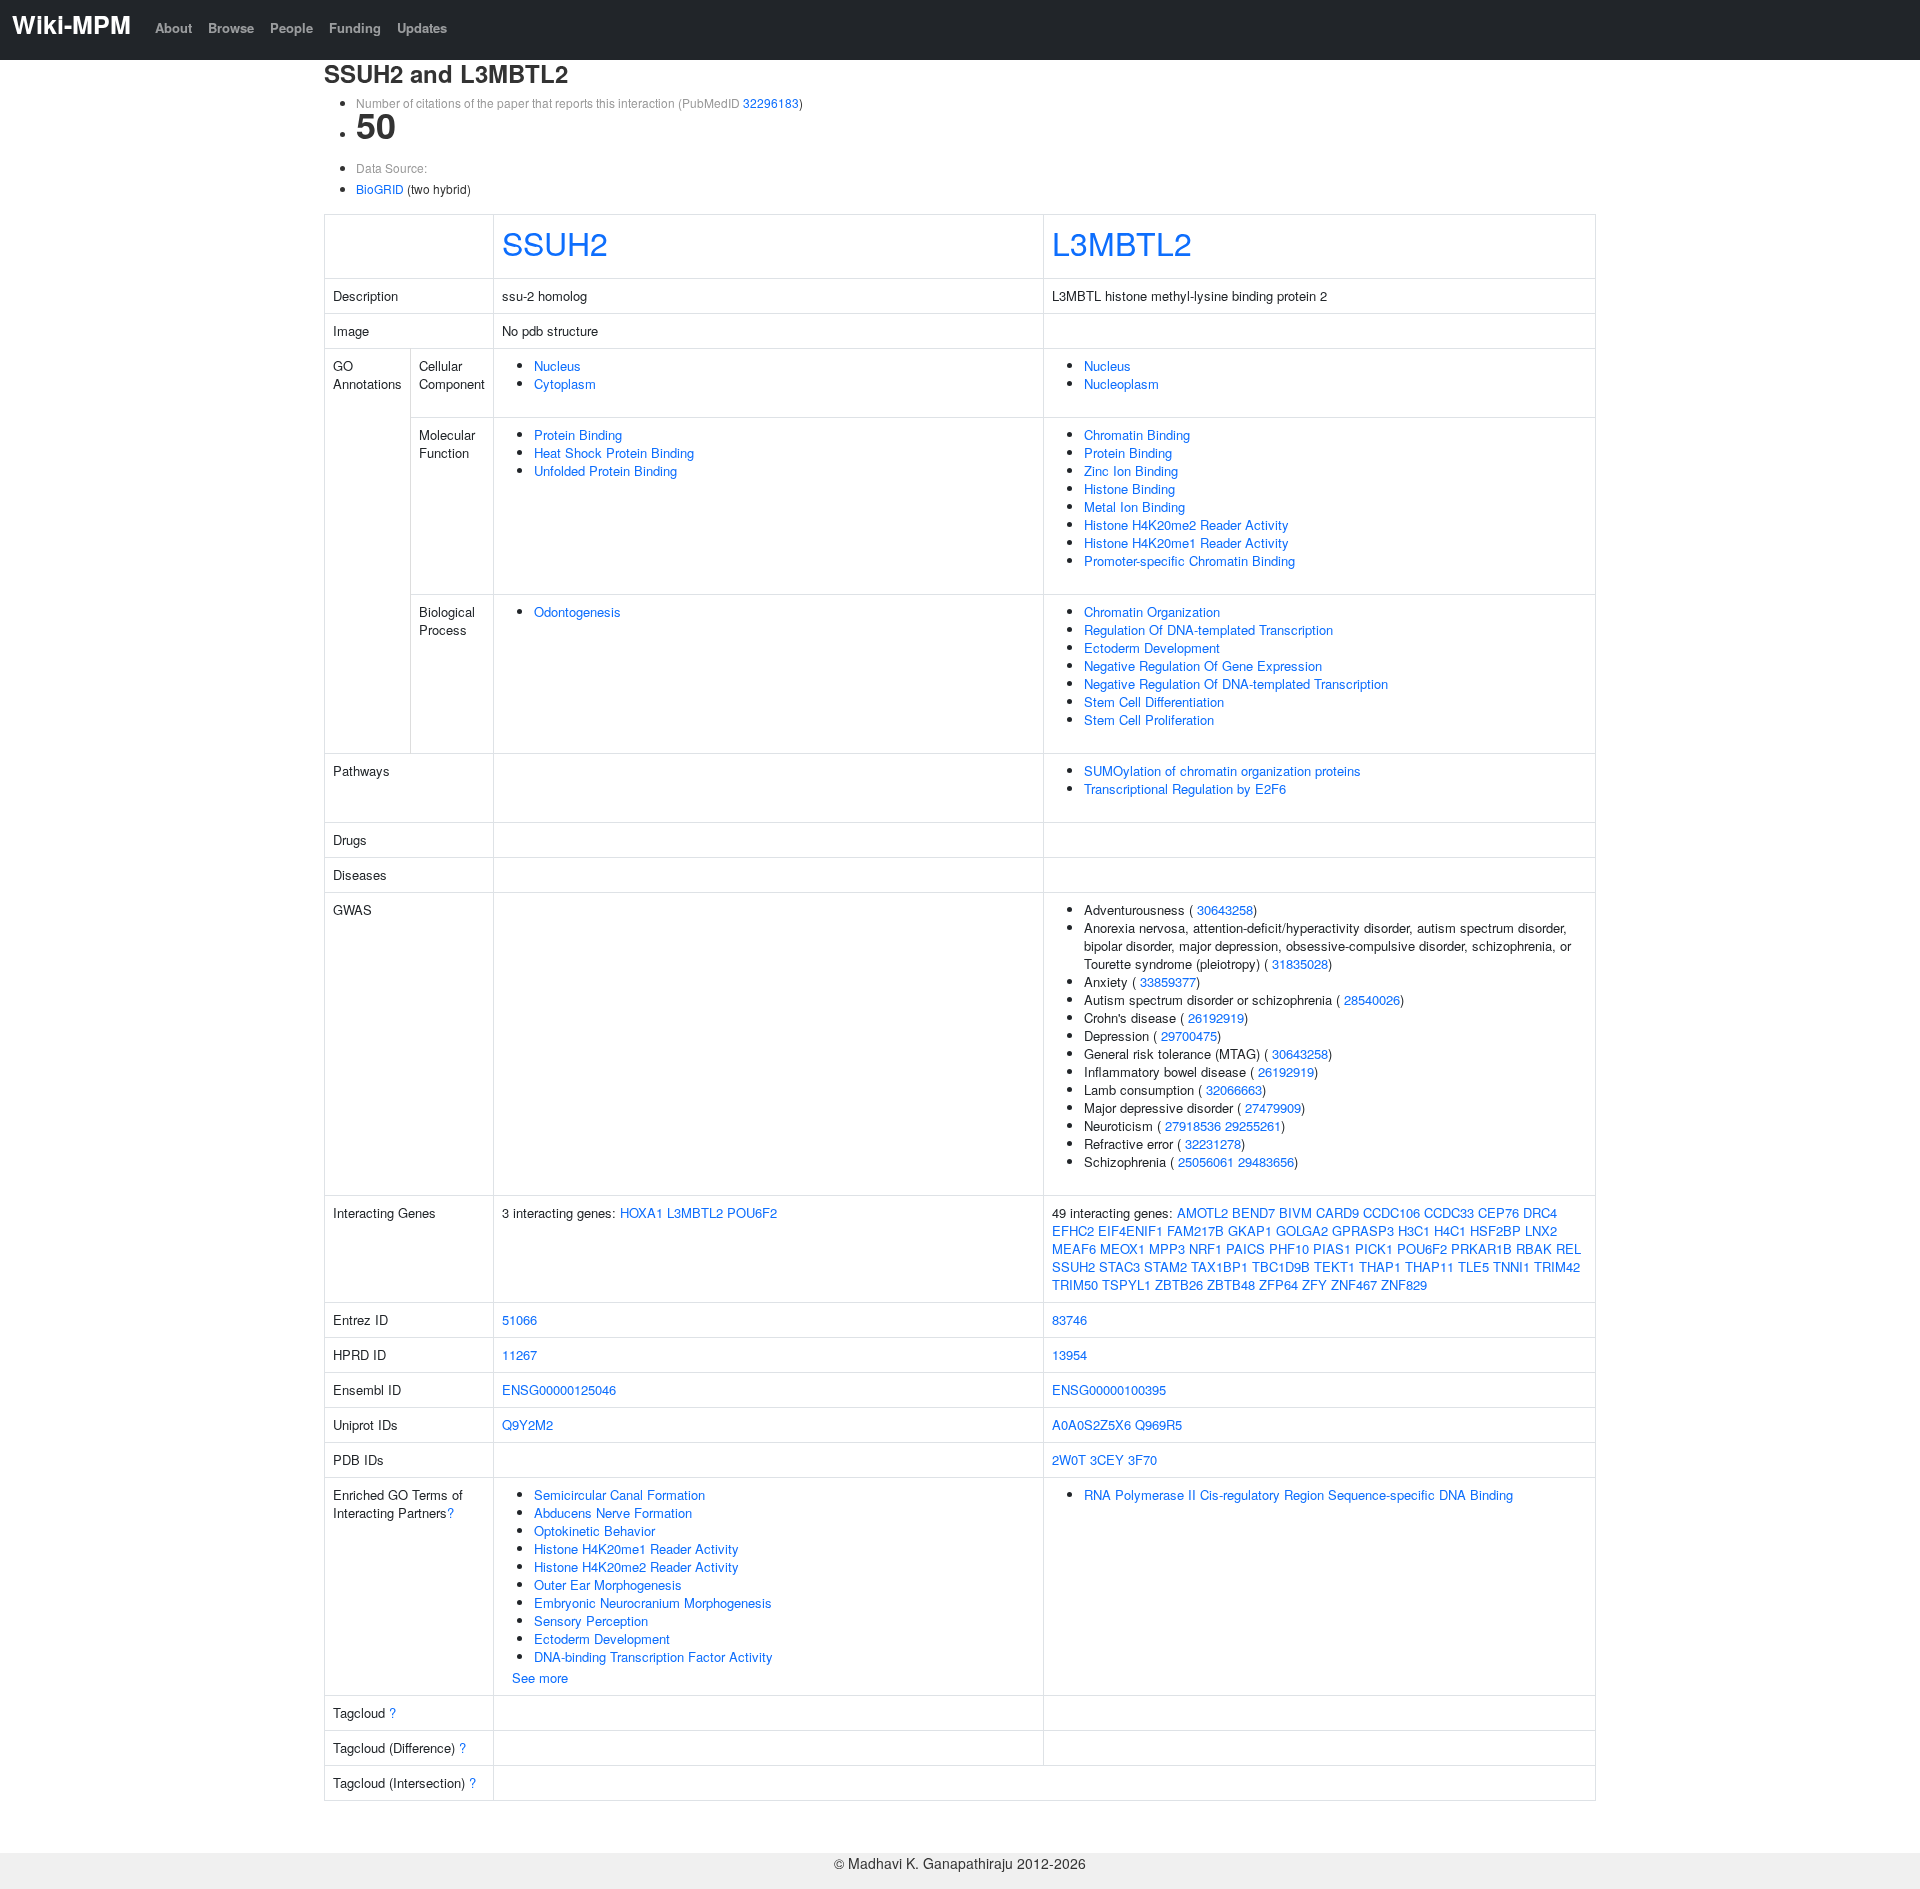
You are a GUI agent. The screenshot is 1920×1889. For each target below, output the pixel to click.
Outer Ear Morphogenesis (608, 1584)
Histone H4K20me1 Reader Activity (1186, 542)
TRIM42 (1557, 1266)
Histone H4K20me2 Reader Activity (1186, 524)
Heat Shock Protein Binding (614, 452)
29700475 (1189, 1035)
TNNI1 (1511, 1266)
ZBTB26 (1179, 1284)
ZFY (1314, 1284)
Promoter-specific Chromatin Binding (1189, 560)
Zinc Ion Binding (1131, 470)
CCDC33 (1449, 1212)
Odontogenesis (577, 611)
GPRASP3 (1363, 1230)
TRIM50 (1075, 1284)
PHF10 (1289, 1248)
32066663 (1234, 1089)
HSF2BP (1495, 1230)
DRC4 (1540, 1212)
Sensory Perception (591, 1620)
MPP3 (1167, 1248)
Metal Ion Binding (1134, 506)
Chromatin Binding (1137, 434)
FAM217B (1195, 1230)
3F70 (1142, 1459)
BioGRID (380, 188)
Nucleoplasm (1121, 383)
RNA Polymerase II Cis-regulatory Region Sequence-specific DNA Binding (1298, 1494)
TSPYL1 (1126, 1284)
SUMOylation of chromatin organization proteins (1222, 770)
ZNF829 (1404, 1284)
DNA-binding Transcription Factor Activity (653, 1656)
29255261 (1253, 1125)
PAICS (1245, 1248)
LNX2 (1541, 1230)
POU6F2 (752, 1212)
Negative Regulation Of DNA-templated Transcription (1236, 683)
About (173, 27)
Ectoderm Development (1152, 647)
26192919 (1216, 1017)
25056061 (1206, 1161)
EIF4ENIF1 (1130, 1230)
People (291, 27)
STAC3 (1119, 1266)
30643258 (1225, 909)
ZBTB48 (1231, 1284)
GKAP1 (1250, 1230)
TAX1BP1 (1219, 1266)
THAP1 (1380, 1266)
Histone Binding (1129, 488)
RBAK (1534, 1248)
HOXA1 (641, 1212)
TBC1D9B (1281, 1266)
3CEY (1107, 1459)
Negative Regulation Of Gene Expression (1203, 665)
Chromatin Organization (1152, 611)
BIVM (1295, 1212)
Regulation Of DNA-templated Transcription (1208, 629)
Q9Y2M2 (527, 1424)
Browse (231, 27)
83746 (1069, 1319)
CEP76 (1498, 1212)
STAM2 (1165, 1266)
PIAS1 (1332, 1248)
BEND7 (1253, 1212)
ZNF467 (1354, 1284)
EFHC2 (1073, 1230)
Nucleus (557, 365)
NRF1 (1205, 1248)
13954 (1069, 1354)
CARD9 (1337, 1212)
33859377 (1168, 981)
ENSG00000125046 (559, 1389)
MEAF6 (1074, 1248)
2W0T (1069, 1459)
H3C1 (1414, 1230)
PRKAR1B (1481, 1248)
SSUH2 (555, 242)
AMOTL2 (1202, 1212)
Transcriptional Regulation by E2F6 (1185, 788)
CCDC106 (1391, 1212)
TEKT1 (1334, 1266)
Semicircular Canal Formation (619, 1494)
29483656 (1266, 1161)
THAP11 (1429, 1266)
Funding (355, 27)
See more (540, 1677)
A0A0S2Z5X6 (1091, 1424)
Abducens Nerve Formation (613, 1512)
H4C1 (1450, 1230)
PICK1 (1374, 1248)
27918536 (1193, 1125)
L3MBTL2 (1122, 242)
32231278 (1213, 1143)
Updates (422, 27)
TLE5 (1473, 1266)
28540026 (1372, 999)
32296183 (771, 102)
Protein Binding (578, 434)
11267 (519, 1354)
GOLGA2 (1302, 1230)
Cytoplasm (565, 383)
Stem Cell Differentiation (1154, 701)
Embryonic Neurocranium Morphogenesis (653, 1602)
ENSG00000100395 (1109, 1389)
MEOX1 (1122, 1248)
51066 (519, 1319)
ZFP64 (1278, 1284)
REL (1568, 1248)
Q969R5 (1158, 1424)
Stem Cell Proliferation (1149, 719)
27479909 (1273, 1107)
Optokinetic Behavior (594, 1530)
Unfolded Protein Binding (605, 470)
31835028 (1300, 963)
